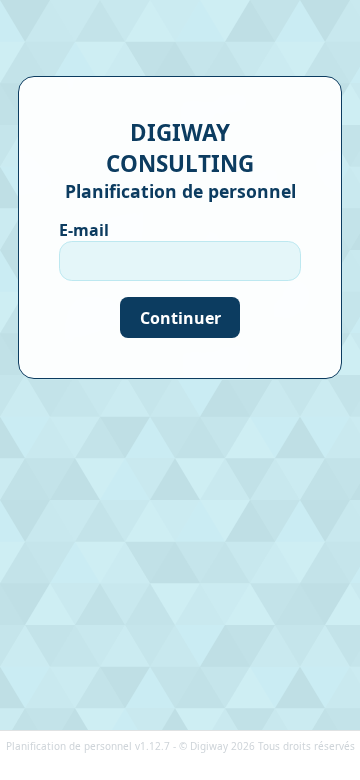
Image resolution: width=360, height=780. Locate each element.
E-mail (84, 230)
